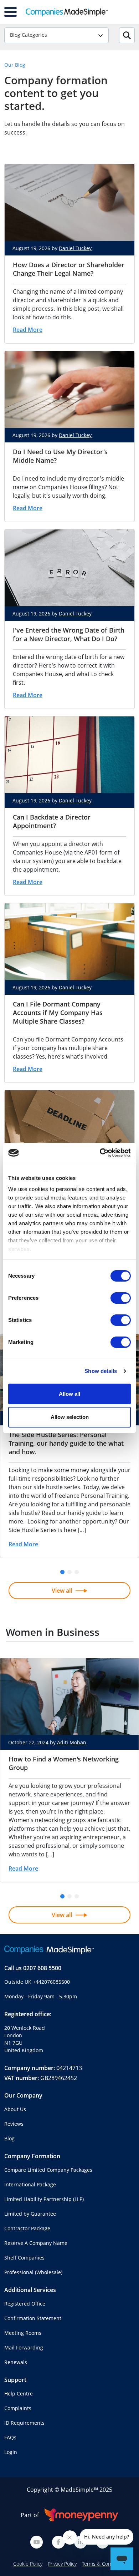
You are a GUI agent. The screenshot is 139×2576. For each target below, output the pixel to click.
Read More (28, 330)
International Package (30, 2184)
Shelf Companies (24, 2258)
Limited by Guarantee (30, 2214)
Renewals (16, 2362)
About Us (15, 2109)
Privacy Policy (62, 2564)
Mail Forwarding (24, 2347)
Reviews (14, 2124)
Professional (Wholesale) (33, 2272)
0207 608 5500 (42, 1968)
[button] (62, 1572)
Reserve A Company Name (36, 2243)
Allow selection (70, 1417)
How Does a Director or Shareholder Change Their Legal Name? (69, 269)
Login (11, 2452)
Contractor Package (27, 2228)
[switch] (121, 1298)
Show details (101, 1371)
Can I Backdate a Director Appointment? (52, 821)
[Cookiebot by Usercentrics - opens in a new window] (100, 1153)
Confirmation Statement (33, 2318)
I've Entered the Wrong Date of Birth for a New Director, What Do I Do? (69, 634)
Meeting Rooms (23, 2333)
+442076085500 (51, 1982)
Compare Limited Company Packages (48, 2170)
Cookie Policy (28, 2564)
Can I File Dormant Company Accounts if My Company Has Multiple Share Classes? (58, 1013)
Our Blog (15, 65)
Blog (9, 2138)
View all (62, 1591)
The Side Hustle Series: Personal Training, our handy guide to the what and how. (66, 1443)
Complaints (18, 2408)
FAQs (10, 2437)
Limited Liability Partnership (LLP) (44, 2199)
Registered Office (25, 2304)
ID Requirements (24, 2423)
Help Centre (19, 2394)
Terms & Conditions (104, 2564)
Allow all (69, 1394)
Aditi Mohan (72, 1742)
